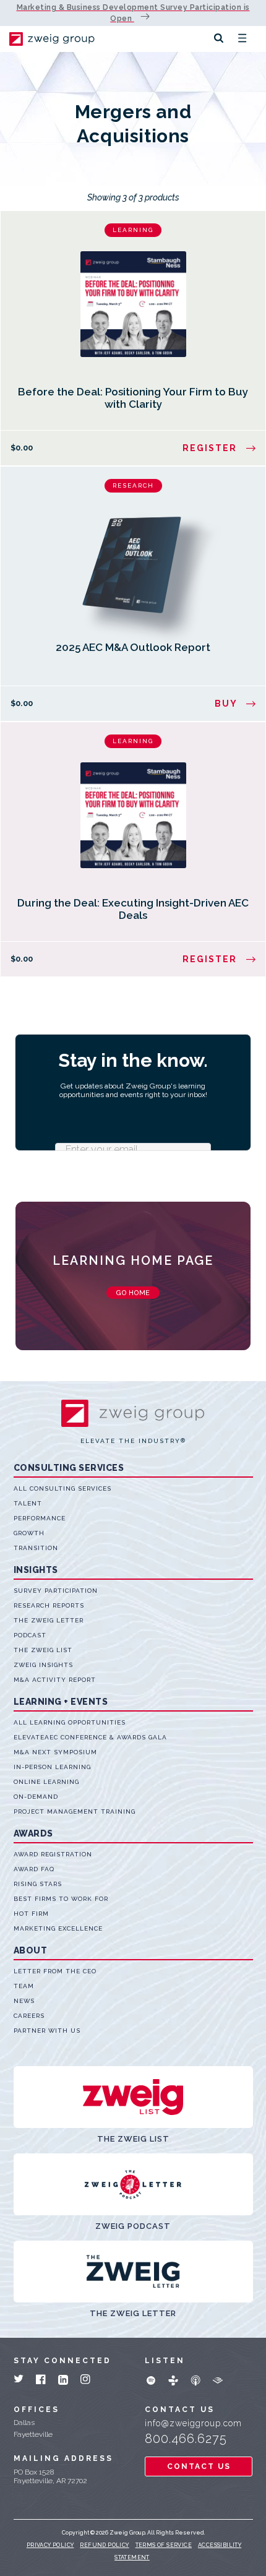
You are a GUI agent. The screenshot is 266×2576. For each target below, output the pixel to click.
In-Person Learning (52, 1767)
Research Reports (49, 1605)
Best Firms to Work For (61, 1899)
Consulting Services (69, 1468)
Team (24, 1986)
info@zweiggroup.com (193, 2423)
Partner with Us (47, 2031)
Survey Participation (56, 1591)
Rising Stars (38, 1884)
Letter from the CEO (55, 1971)
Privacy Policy (50, 2545)
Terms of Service (164, 2545)
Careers (29, 2016)
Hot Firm (31, 1914)
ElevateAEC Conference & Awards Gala (90, 1737)
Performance (40, 1518)
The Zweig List (43, 1650)
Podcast (30, 1635)
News (24, 2001)
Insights (36, 1570)
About (31, 1950)
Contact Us (199, 2466)
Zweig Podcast (133, 2226)
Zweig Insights (43, 1665)
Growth (29, 1533)
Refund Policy (104, 2545)
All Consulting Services (62, 1488)
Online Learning (46, 1782)
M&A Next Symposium (55, 1752)
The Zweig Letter (49, 1620)
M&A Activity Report (55, 1680)
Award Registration (53, 1854)
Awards (33, 1833)
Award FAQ (34, 1869)
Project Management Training (75, 1811)
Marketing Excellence (58, 1928)
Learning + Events (61, 1702)
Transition (36, 1548)
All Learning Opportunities (70, 1722)
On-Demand (36, 1797)
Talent (28, 1503)
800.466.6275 (186, 2439)
